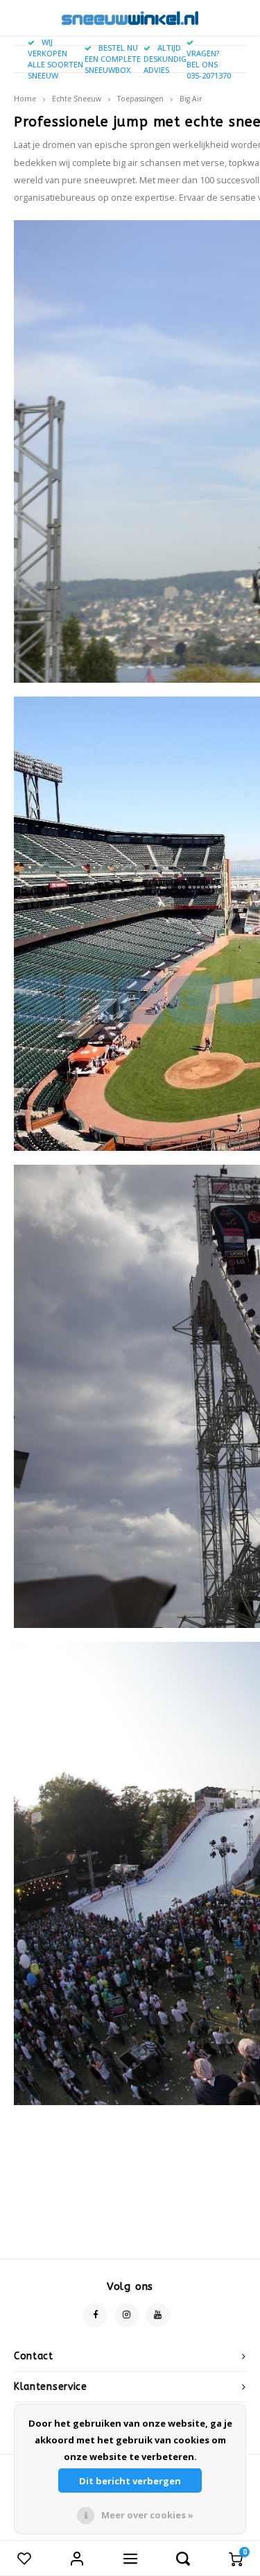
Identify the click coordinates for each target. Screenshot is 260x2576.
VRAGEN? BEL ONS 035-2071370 (209, 64)
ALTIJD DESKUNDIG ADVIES (165, 59)
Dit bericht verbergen (130, 2481)
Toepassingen (140, 99)
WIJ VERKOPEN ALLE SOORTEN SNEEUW (55, 58)
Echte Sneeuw (77, 99)
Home (25, 99)
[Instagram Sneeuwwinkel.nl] (127, 2315)
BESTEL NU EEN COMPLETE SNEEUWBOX (113, 59)
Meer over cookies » (147, 2515)
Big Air (191, 99)
